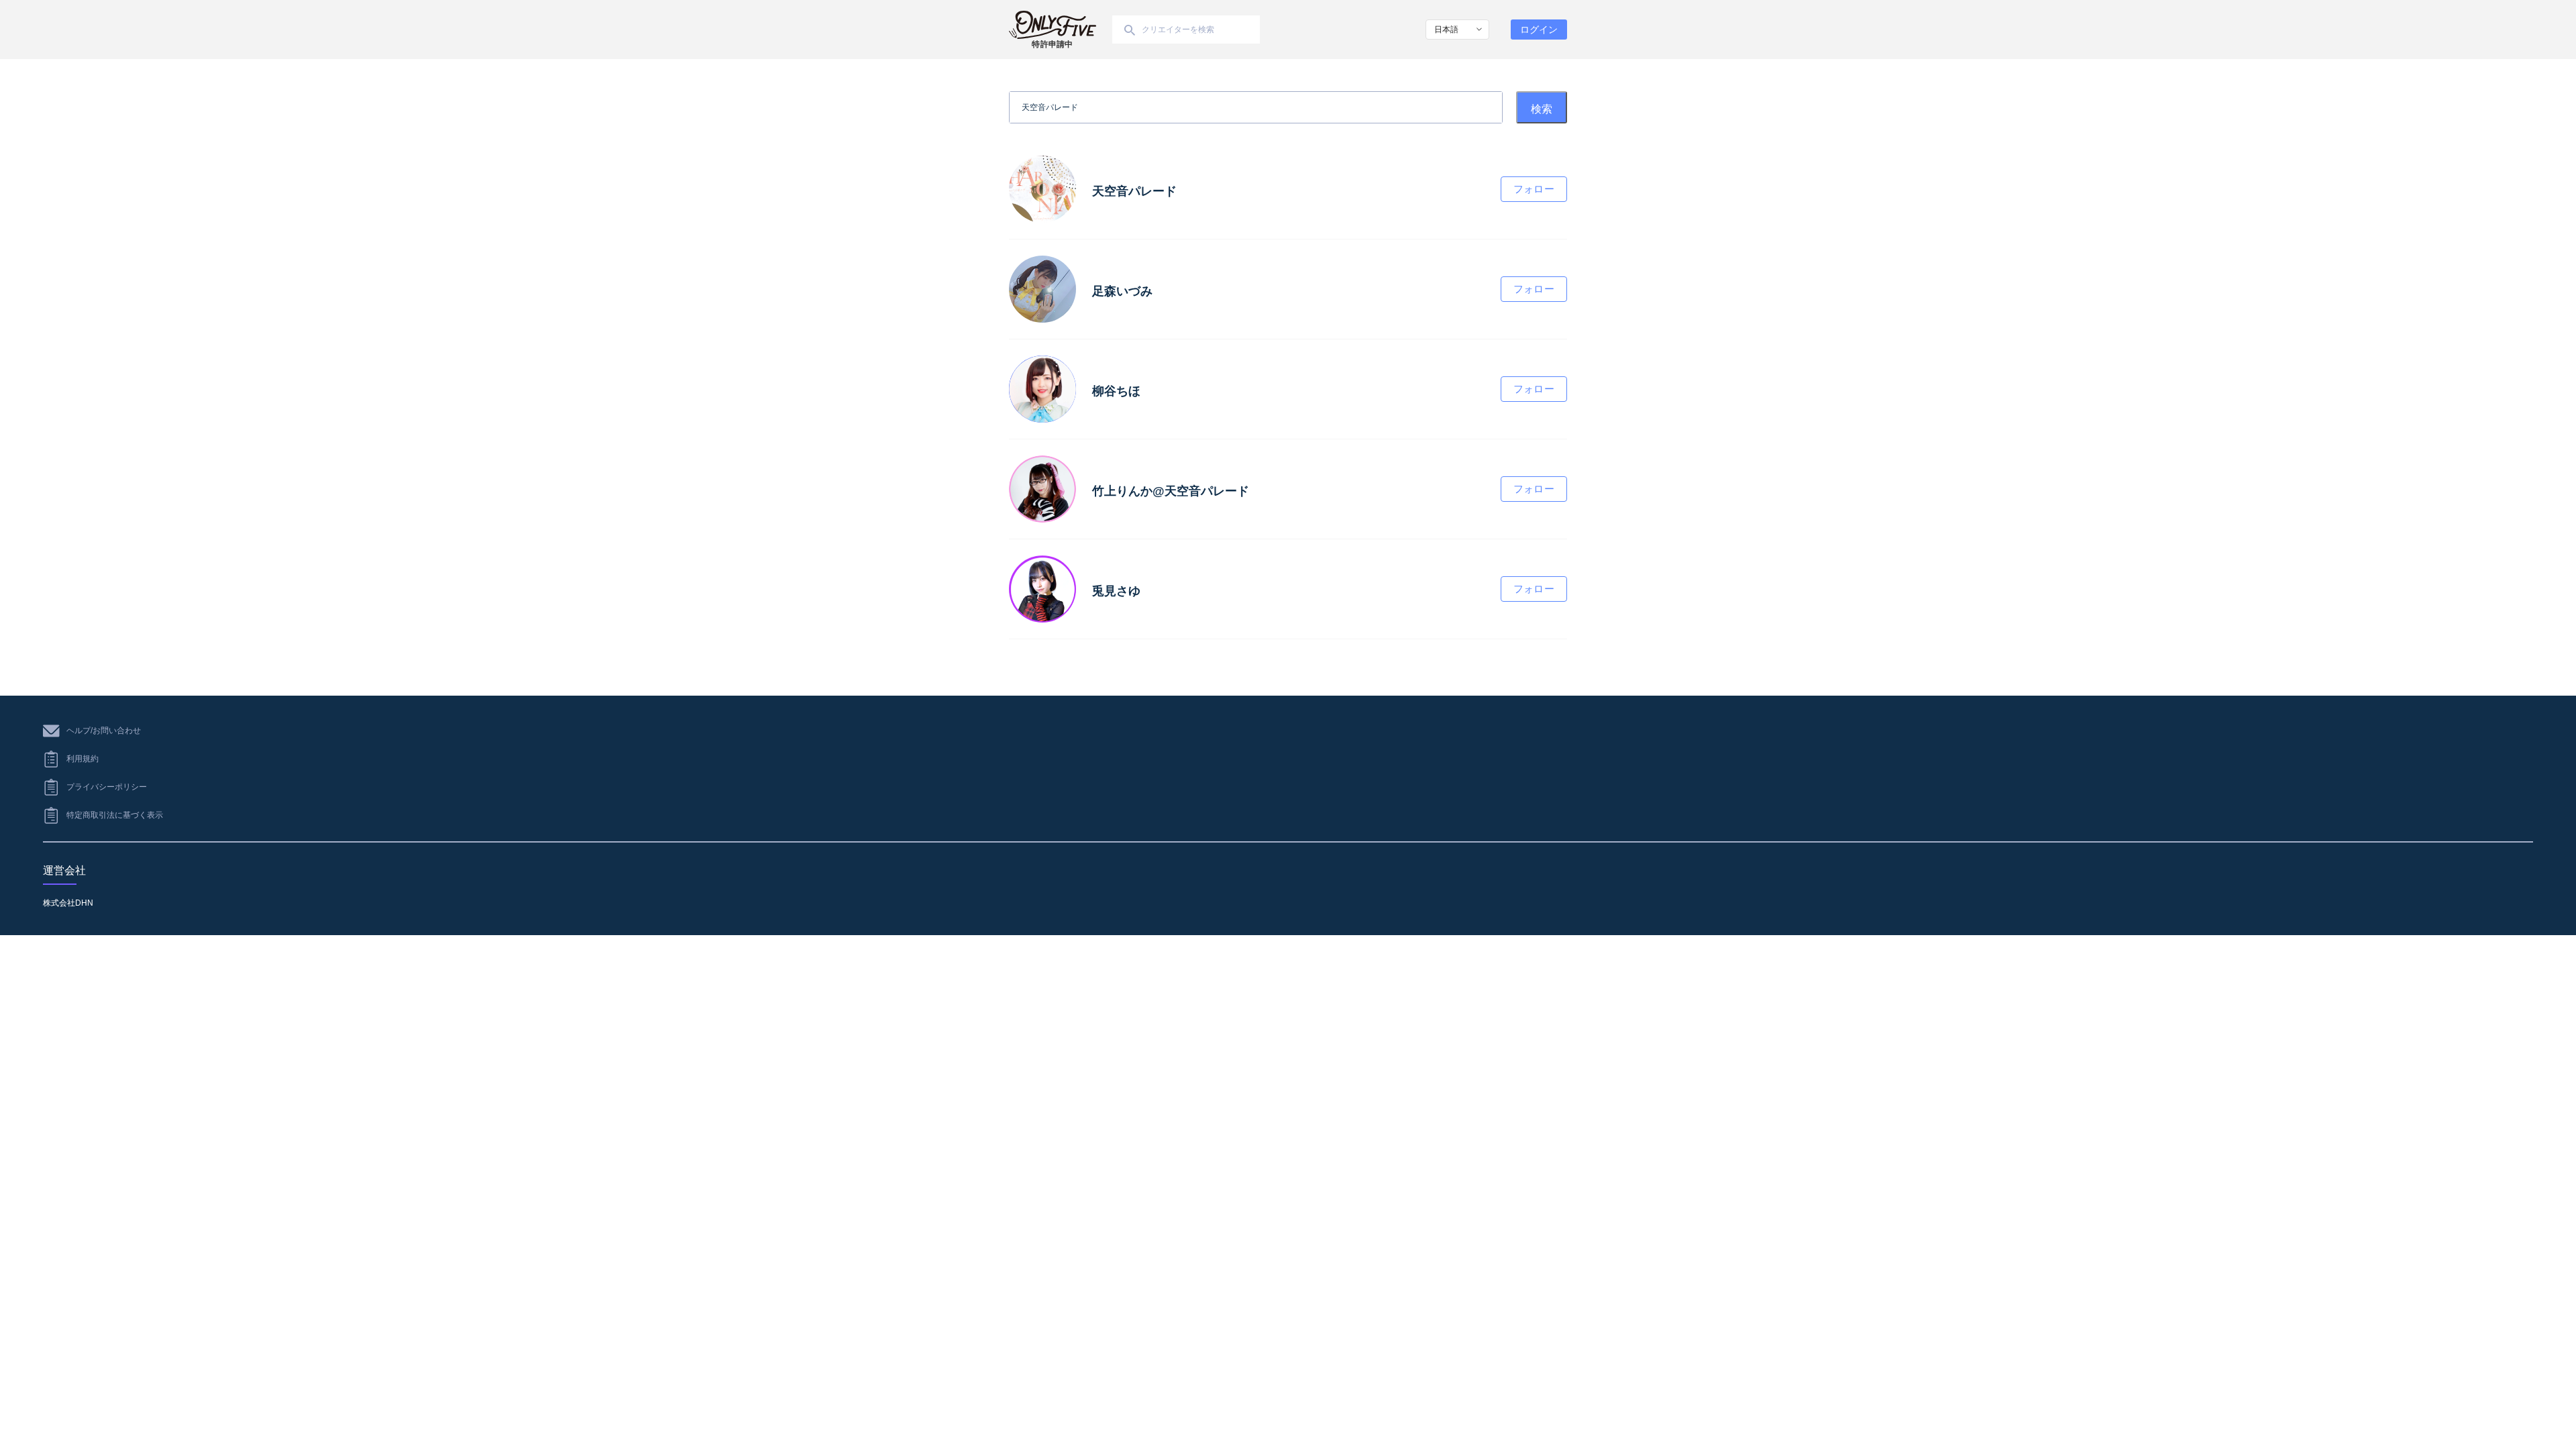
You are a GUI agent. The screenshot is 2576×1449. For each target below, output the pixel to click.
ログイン (1539, 30)
